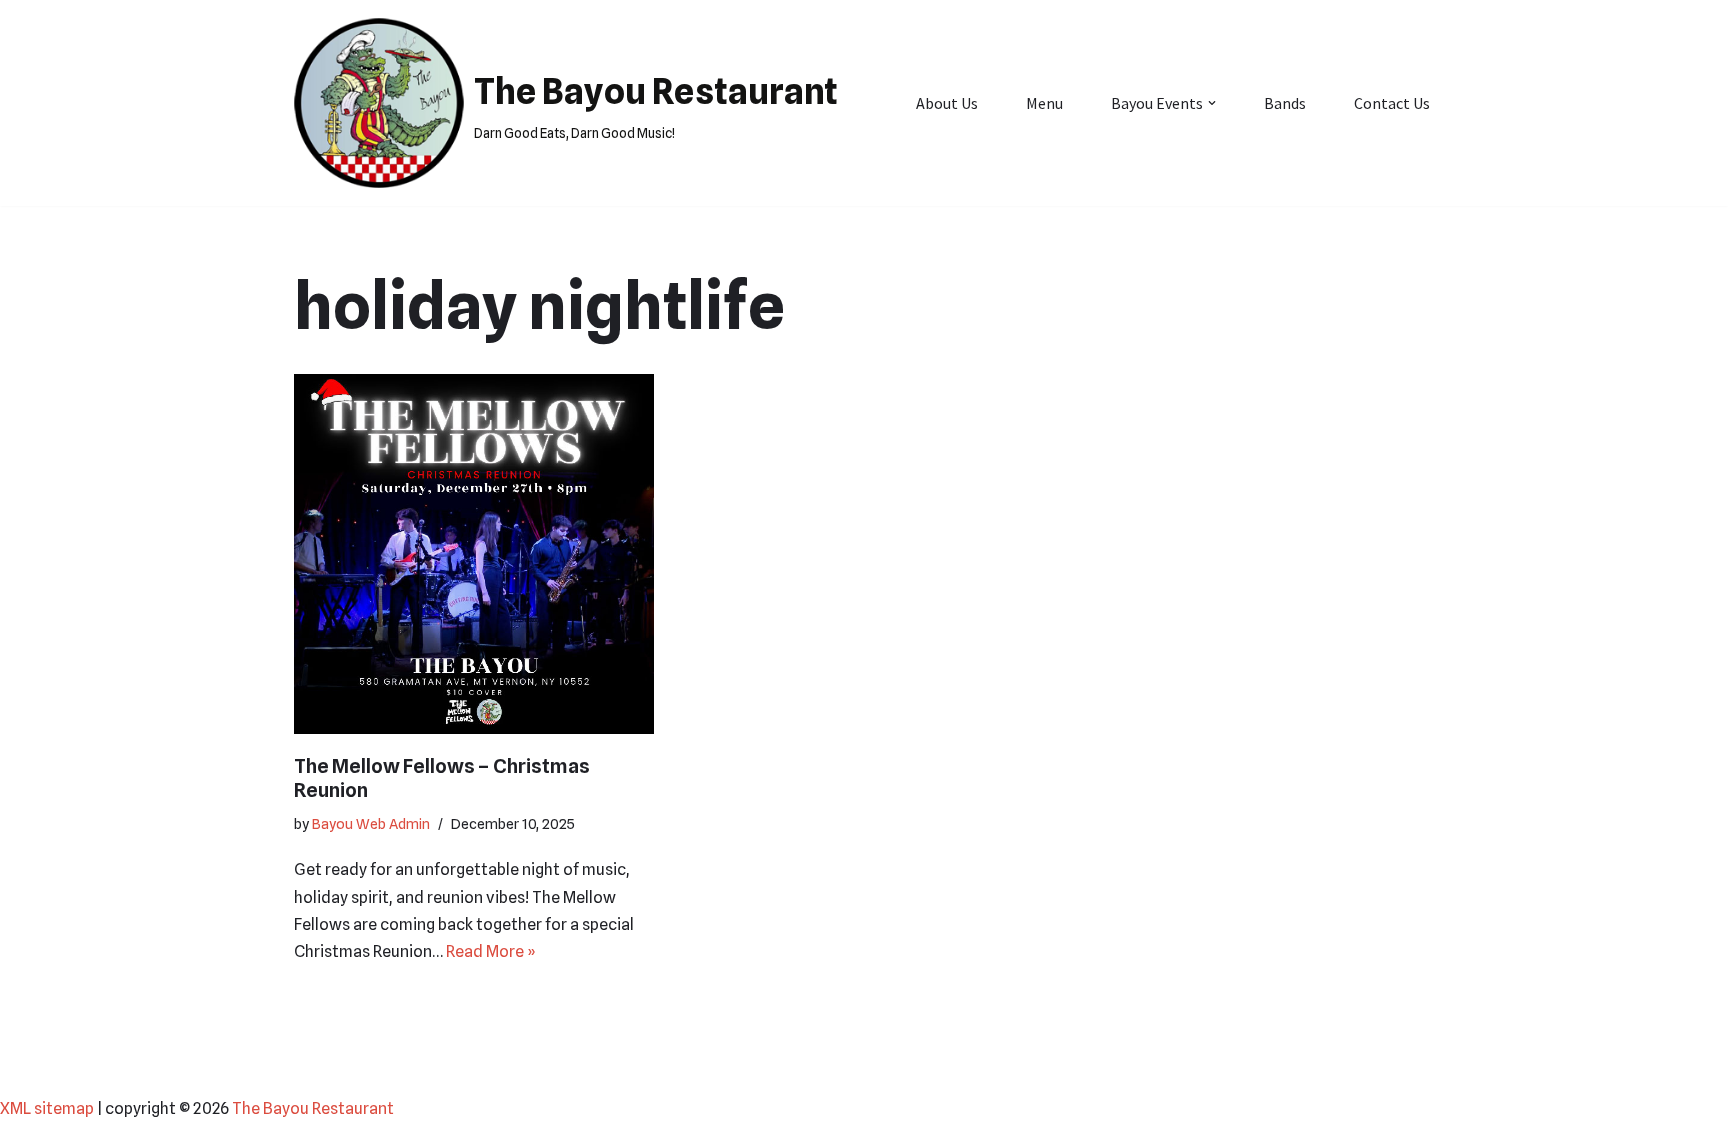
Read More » (491, 951)
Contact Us (1392, 103)
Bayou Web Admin (371, 823)
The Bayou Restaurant (313, 1108)
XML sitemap (47, 1108)
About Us (947, 103)
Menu (1044, 103)
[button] (1212, 103)
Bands (1285, 103)
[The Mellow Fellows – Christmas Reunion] (474, 554)
